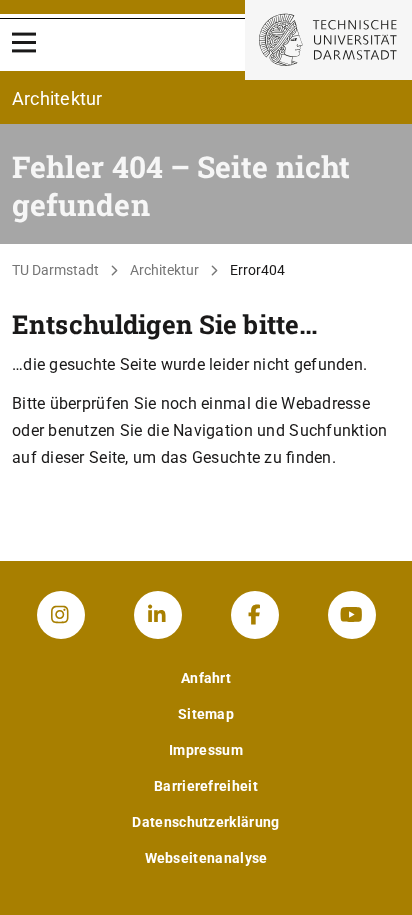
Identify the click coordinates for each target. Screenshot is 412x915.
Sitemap (206, 714)
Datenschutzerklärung (205, 822)
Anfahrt (206, 678)
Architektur (164, 270)
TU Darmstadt (55, 270)
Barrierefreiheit (206, 786)
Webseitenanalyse (206, 858)
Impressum (206, 750)
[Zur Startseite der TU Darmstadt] (328, 40)
